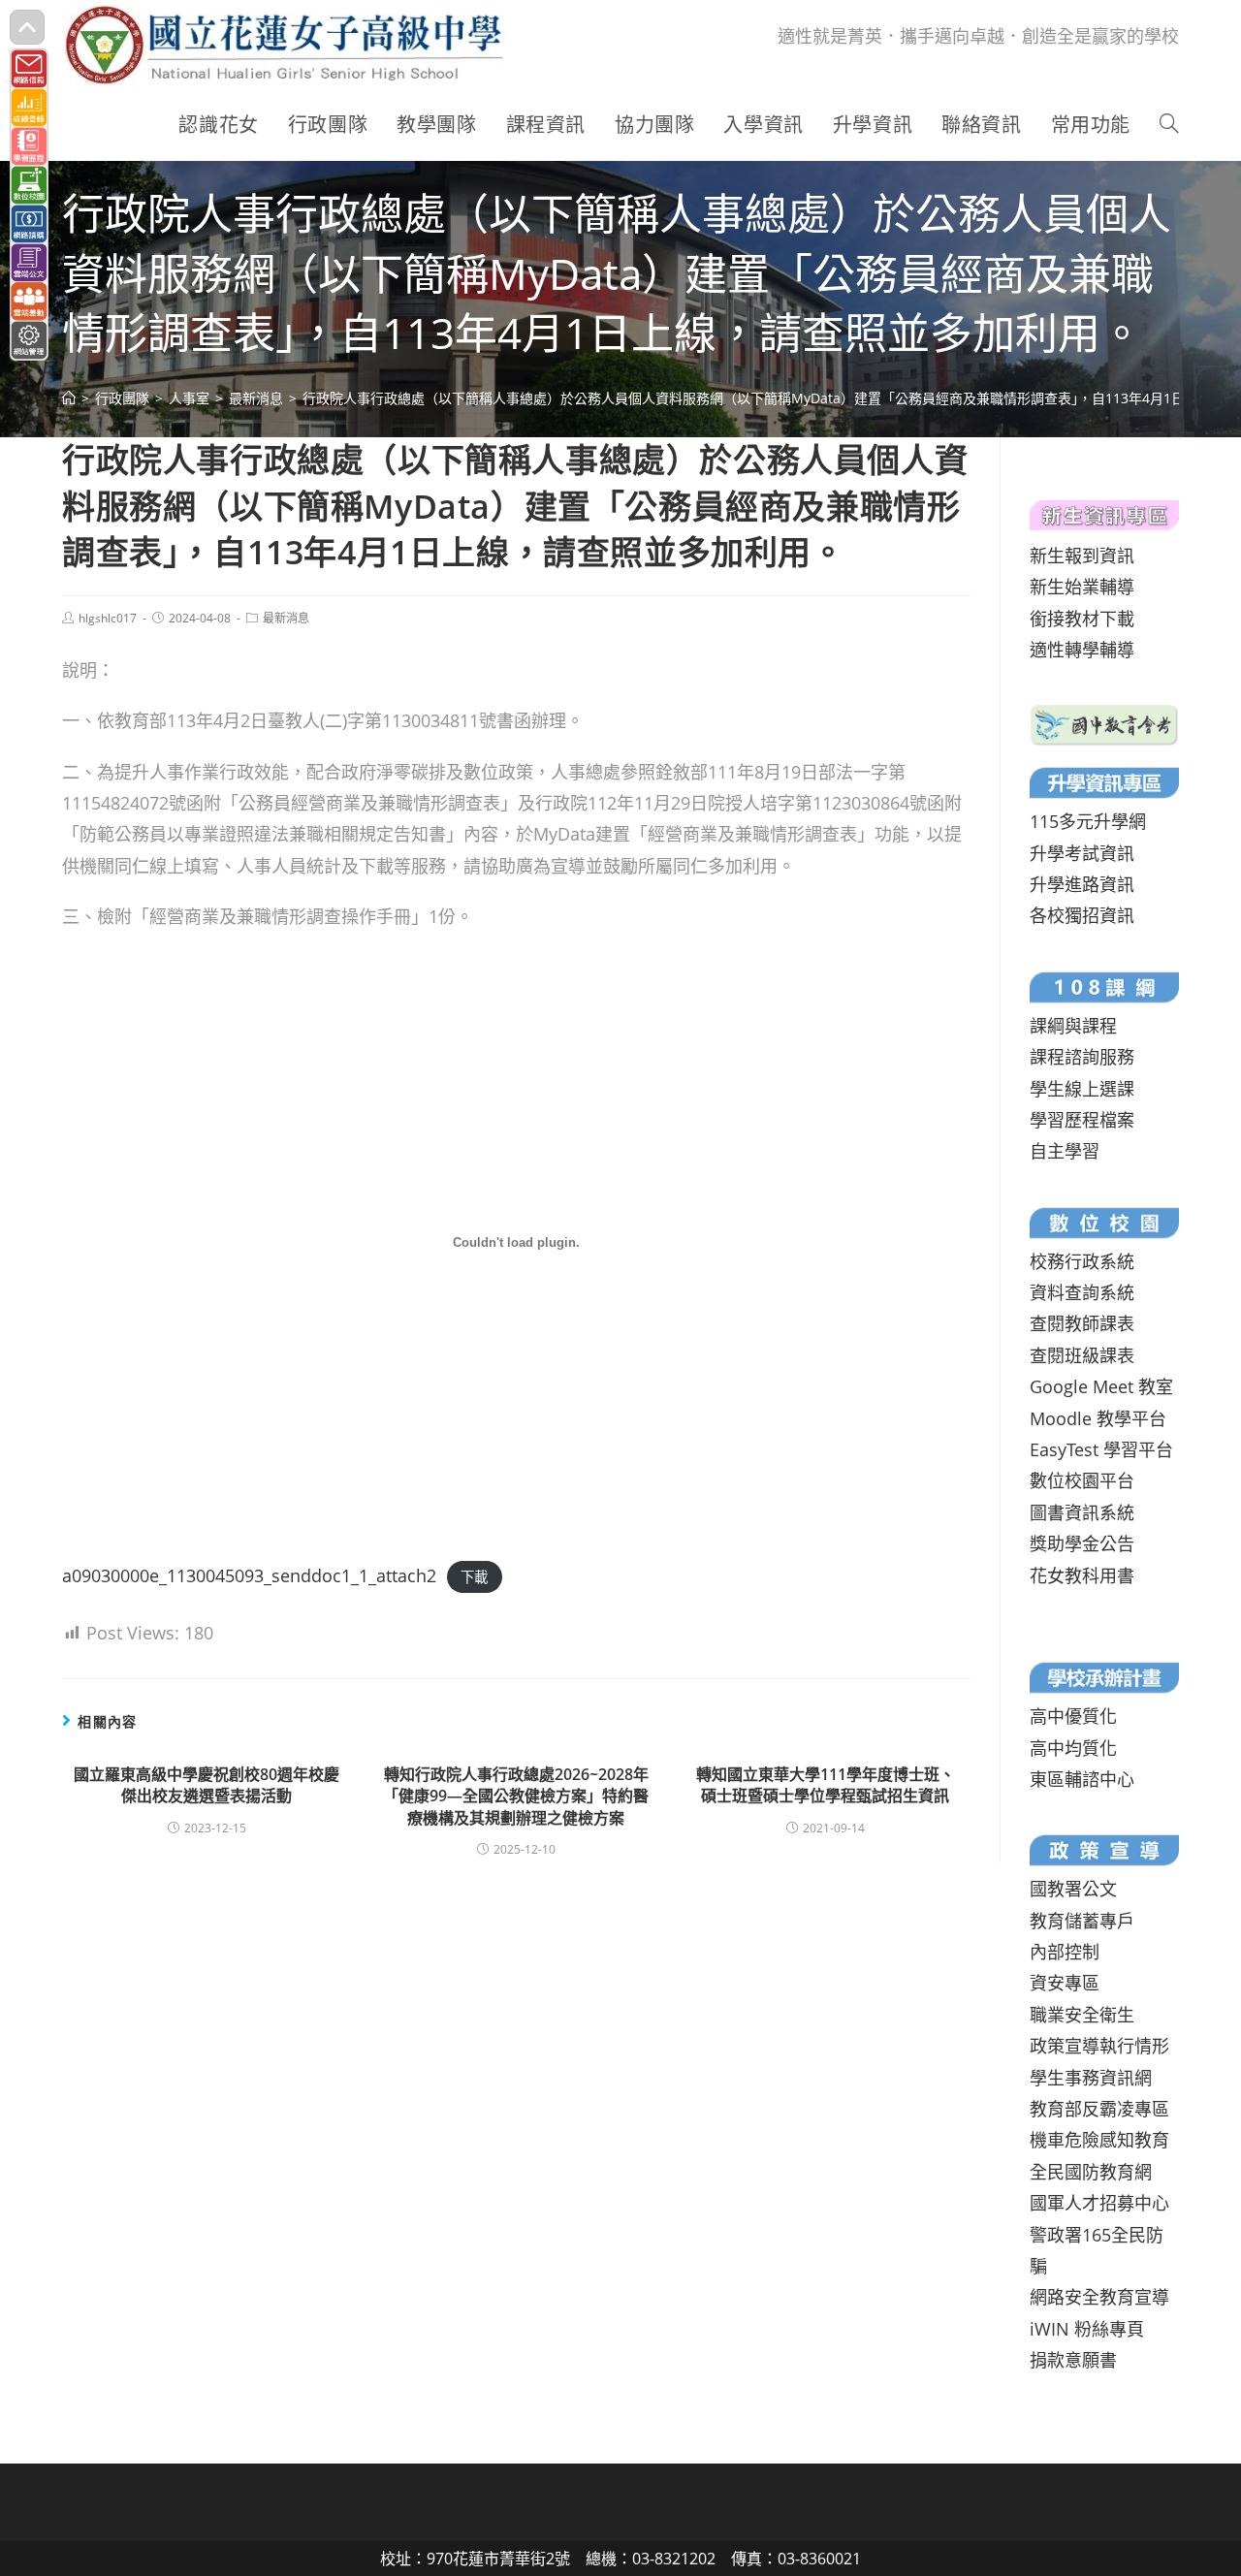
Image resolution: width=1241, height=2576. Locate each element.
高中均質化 (1073, 1748)
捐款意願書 (1073, 2360)
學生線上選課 (1082, 1089)
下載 (474, 1577)
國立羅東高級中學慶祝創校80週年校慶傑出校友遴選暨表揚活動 (207, 1785)
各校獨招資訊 (1082, 915)
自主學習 (1065, 1151)
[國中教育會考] (1104, 723)
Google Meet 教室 (1101, 1386)
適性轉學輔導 (1082, 650)
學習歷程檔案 (1082, 1120)
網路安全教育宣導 (1099, 2297)
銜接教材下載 (1082, 619)
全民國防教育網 (1091, 2172)
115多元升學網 (1088, 821)
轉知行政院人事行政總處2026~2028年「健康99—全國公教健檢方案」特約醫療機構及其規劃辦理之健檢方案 (516, 1796)
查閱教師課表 (1082, 1323)
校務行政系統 (1082, 1261)
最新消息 (286, 618)
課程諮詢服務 (1082, 1057)
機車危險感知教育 (1099, 2140)
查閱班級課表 (1082, 1355)
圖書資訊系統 (1082, 1512)
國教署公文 (1073, 1889)
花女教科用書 (1082, 1575)
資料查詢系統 (1082, 1292)
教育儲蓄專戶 (1082, 1921)
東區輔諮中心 (1082, 1779)
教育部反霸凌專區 (1099, 2109)
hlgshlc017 (108, 618)
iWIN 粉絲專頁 (1087, 2329)
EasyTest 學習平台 (1101, 1449)
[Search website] (1169, 125)
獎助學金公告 (1082, 1543)
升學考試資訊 (1082, 853)
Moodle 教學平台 (1098, 1418)
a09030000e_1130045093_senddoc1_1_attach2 (249, 1575)
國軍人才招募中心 (1099, 2203)
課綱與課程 (1073, 1026)
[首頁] (69, 398)
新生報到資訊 (1082, 556)
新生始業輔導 (1082, 587)
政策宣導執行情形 (1099, 2046)
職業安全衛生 (1082, 2015)
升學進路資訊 (1082, 884)
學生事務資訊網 (1091, 2078)
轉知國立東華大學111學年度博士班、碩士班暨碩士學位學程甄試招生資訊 (826, 1785)
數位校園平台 (1082, 1480)
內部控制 (1065, 1952)
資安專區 (1065, 1983)
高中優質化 (1073, 1716)
